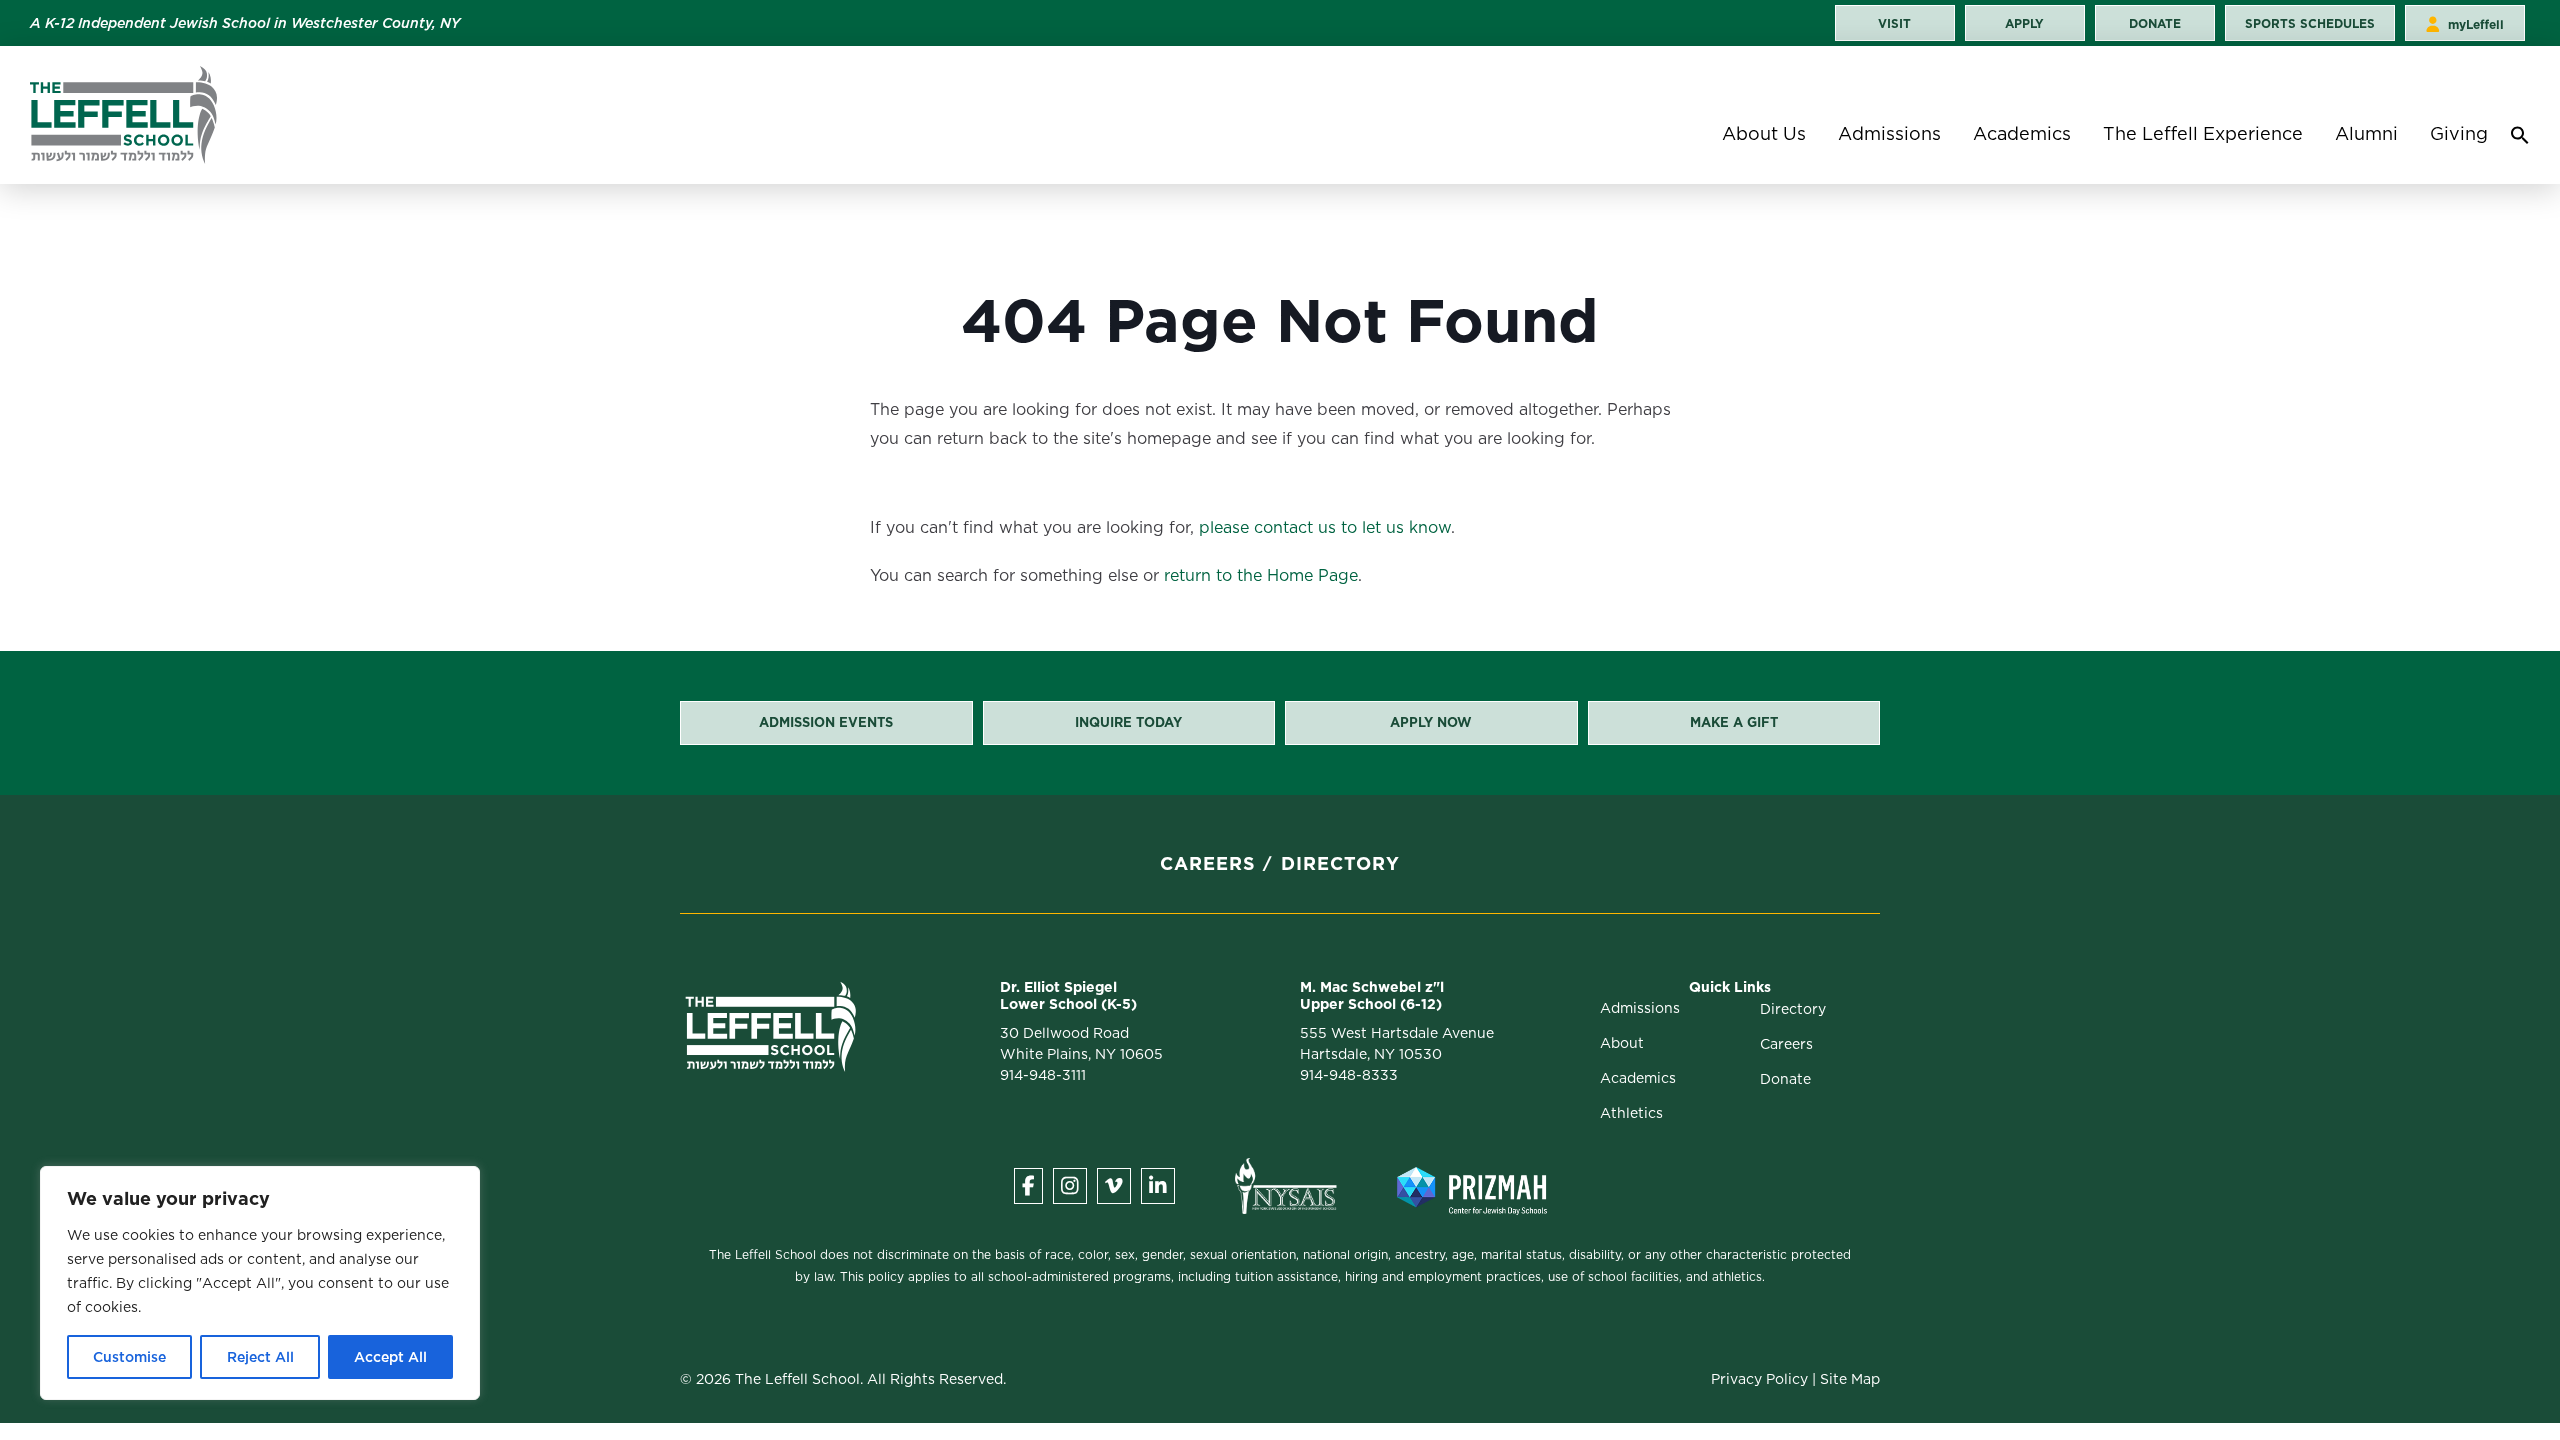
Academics (2022, 133)
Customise (129, 1357)
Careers (1208, 863)
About (1622, 1043)
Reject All (260, 1357)
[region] (260, 1283)
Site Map (1850, 1379)
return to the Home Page (1261, 575)
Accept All (390, 1357)
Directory (1340, 863)
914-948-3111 (1043, 1075)
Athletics (1631, 1113)
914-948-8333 (1349, 1075)
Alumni (2366, 133)
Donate (1785, 1079)
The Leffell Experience (2203, 133)
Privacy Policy (1759, 1379)
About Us (1764, 133)
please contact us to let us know (1325, 527)
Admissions (1889, 133)
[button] (2520, 140)
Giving (2459, 133)
